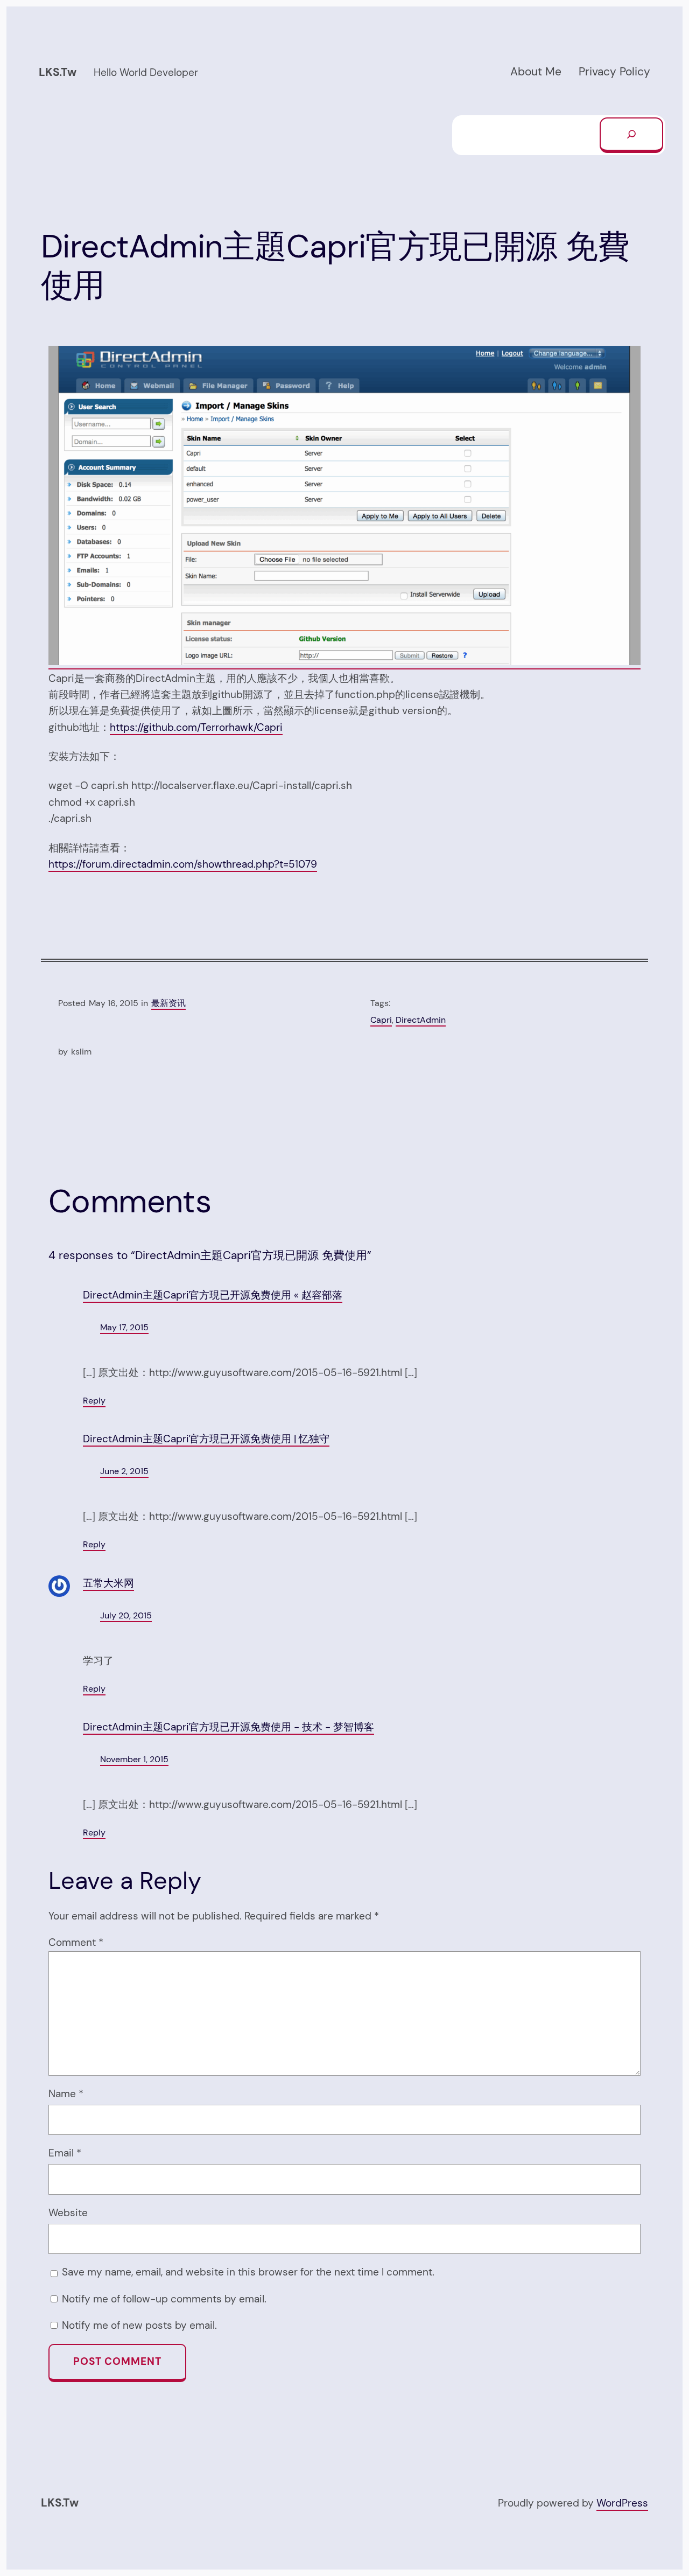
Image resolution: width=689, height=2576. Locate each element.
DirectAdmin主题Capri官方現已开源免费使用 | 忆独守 (206, 1439)
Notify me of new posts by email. (139, 2325)
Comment (76, 1942)
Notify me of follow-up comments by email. (164, 2299)
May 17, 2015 (124, 1327)
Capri (381, 1020)
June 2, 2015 (124, 1471)
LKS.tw (58, 72)
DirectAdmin (421, 1020)
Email (65, 2153)
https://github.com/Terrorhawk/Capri (196, 727)
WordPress (622, 2503)
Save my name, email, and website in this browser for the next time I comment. (248, 2272)
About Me (536, 72)
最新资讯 (168, 1003)
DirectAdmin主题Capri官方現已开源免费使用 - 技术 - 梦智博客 (229, 1727)
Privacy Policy (614, 72)
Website (68, 2213)
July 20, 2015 (126, 1615)
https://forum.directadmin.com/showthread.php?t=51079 (183, 864)
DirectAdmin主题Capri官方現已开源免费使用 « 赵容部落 (213, 1295)
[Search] (631, 135)
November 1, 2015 (134, 1759)
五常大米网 (108, 1583)
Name (66, 2094)
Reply (94, 1401)
